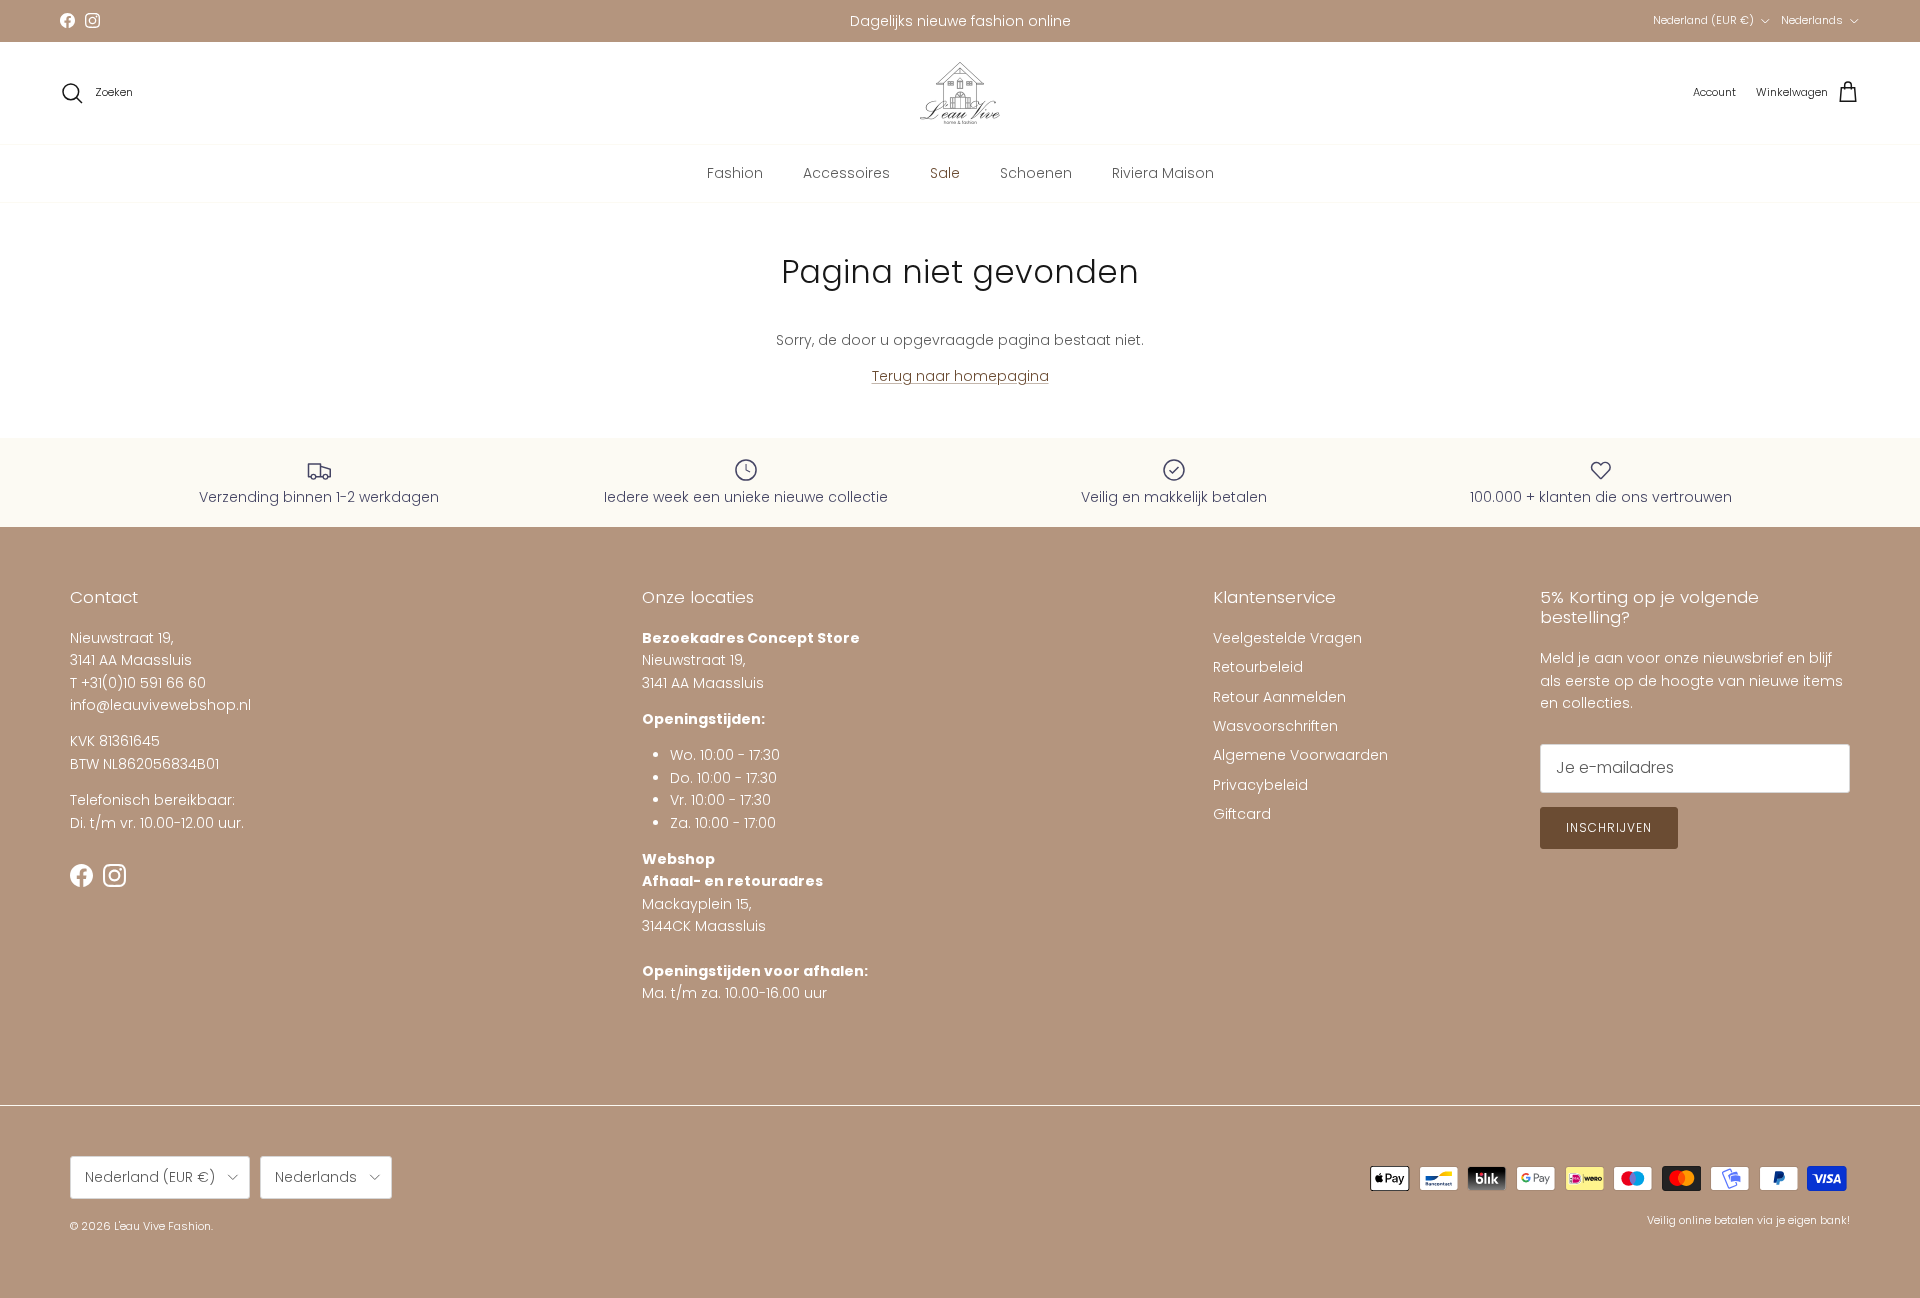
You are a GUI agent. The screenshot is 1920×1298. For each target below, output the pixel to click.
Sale (945, 173)
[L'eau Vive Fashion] (960, 93)
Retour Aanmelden (1279, 697)
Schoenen (1036, 173)
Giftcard (1242, 814)
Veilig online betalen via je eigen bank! (1748, 1220)
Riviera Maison (1163, 173)
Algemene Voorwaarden (1300, 755)
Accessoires (846, 173)
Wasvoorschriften (1275, 726)
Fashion (735, 173)
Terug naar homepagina (960, 376)
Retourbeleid (1258, 667)
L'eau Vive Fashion (162, 1226)
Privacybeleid (1260, 785)
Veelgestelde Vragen (1287, 638)
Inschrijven (1609, 827)
